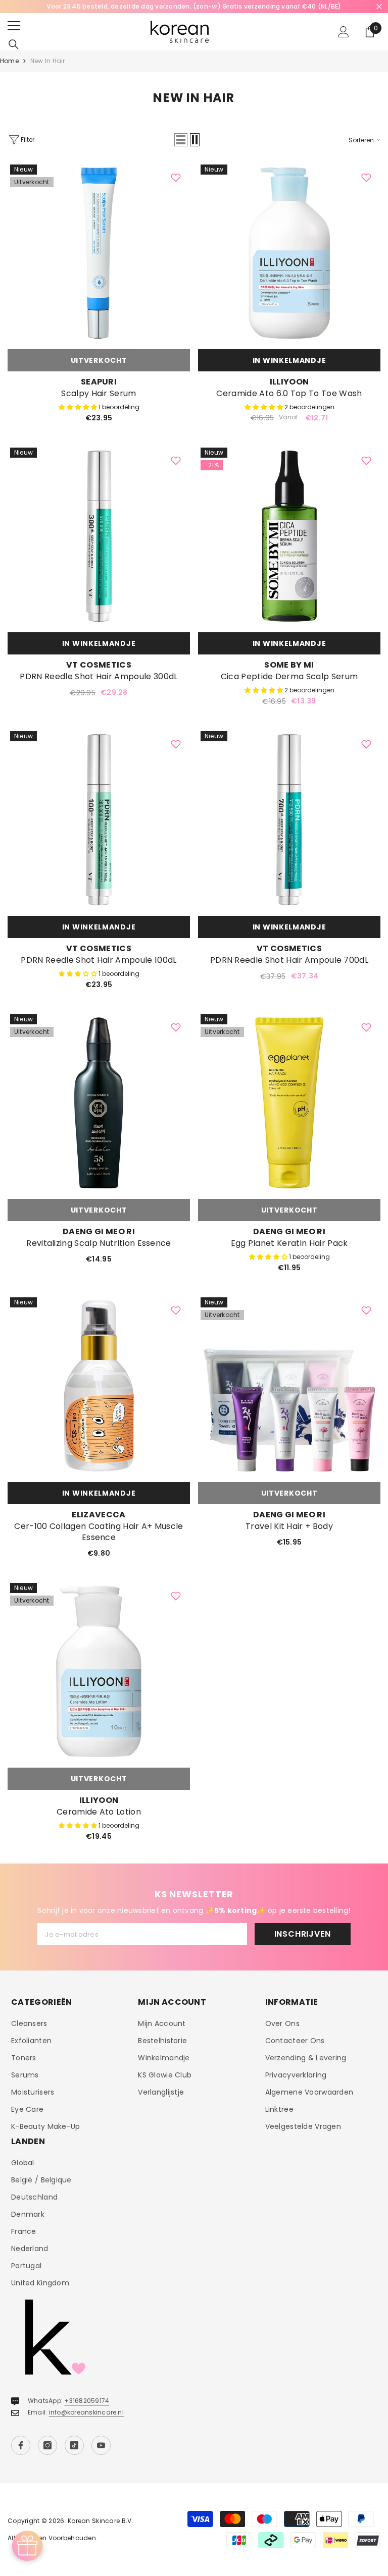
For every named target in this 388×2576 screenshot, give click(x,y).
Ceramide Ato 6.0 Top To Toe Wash (289, 394)
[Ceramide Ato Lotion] (99, 1671)
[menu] (14, 26)
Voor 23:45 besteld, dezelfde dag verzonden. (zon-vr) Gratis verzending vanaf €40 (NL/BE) (194, 6)
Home (9, 61)
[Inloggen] (344, 32)
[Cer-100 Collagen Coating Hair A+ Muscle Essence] (99, 1386)
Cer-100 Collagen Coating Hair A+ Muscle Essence (99, 1532)
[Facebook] (21, 2445)
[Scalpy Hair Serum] (99, 253)
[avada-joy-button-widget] (27, 2546)
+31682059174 (87, 2401)
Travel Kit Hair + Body (289, 1526)
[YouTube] (101, 2445)
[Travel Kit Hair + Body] (289, 1386)
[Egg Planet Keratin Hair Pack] (289, 1103)
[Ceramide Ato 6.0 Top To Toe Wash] (289, 253)
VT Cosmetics (99, 665)
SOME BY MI (289, 665)
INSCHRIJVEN (303, 1934)
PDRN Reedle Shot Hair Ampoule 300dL (99, 677)
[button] (181, 140)
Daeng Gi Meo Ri (99, 1231)
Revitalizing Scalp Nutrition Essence (99, 1243)
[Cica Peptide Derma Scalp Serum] (289, 536)
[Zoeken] (14, 44)
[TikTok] (74, 2445)
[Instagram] (47, 2445)
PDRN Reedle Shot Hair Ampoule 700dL (289, 960)
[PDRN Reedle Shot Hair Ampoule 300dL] (99, 536)
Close (379, 7)
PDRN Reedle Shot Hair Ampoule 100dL (99, 960)
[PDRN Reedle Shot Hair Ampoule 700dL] (289, 820)
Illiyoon (289, 382)
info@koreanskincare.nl (86, 2412)
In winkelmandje (289, 360)
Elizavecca (99, 1515)
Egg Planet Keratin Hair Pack (289, 1243)
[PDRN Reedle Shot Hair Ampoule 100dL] (99, 820)
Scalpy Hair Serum (99, 394)
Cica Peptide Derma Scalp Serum (289, 677)
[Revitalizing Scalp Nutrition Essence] (99, 1103)
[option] (194, 7)
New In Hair (48, 61)
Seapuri (99, 382)
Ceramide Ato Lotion (99, 1812)
